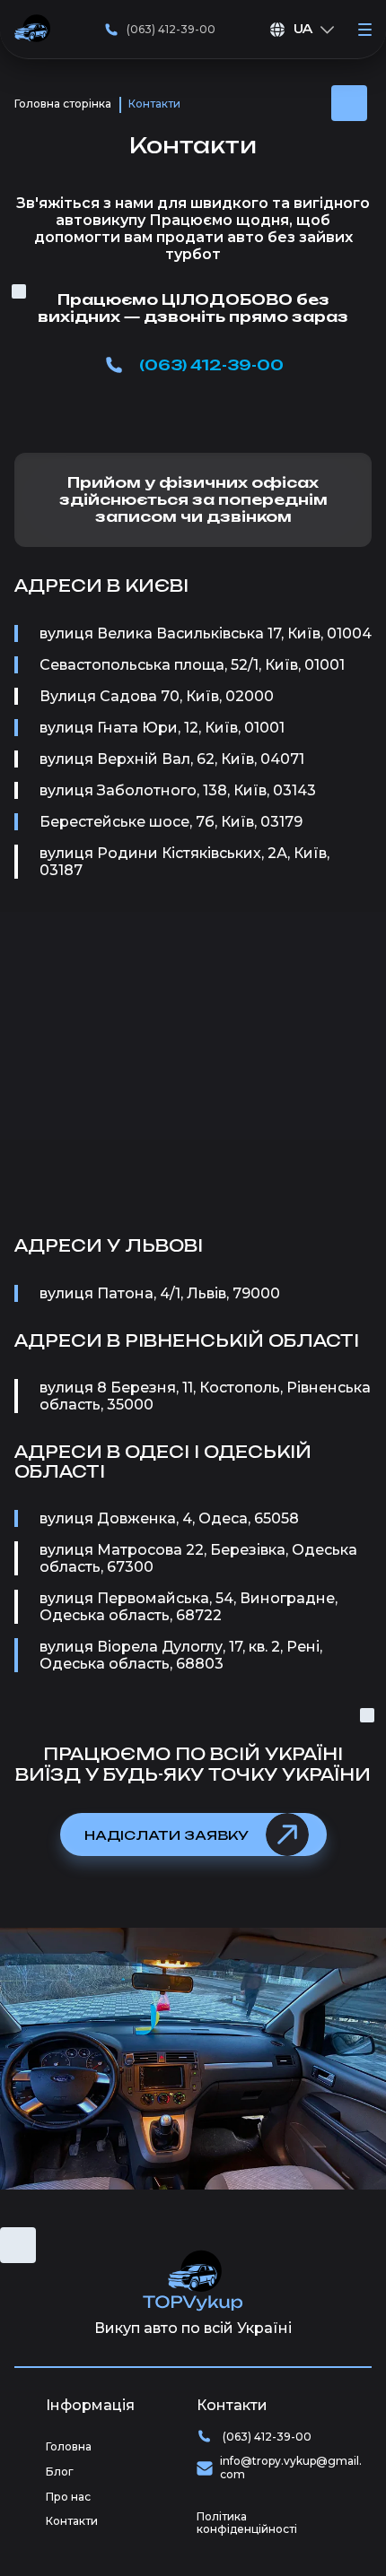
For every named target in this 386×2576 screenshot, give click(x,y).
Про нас (68, 2497)
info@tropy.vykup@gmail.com (291, 2468)
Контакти (72, 2521)
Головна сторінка (63, 104)
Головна (69, 2446)
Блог (60, 2472)
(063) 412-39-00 (171, 29)
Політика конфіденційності (247, 2524)
